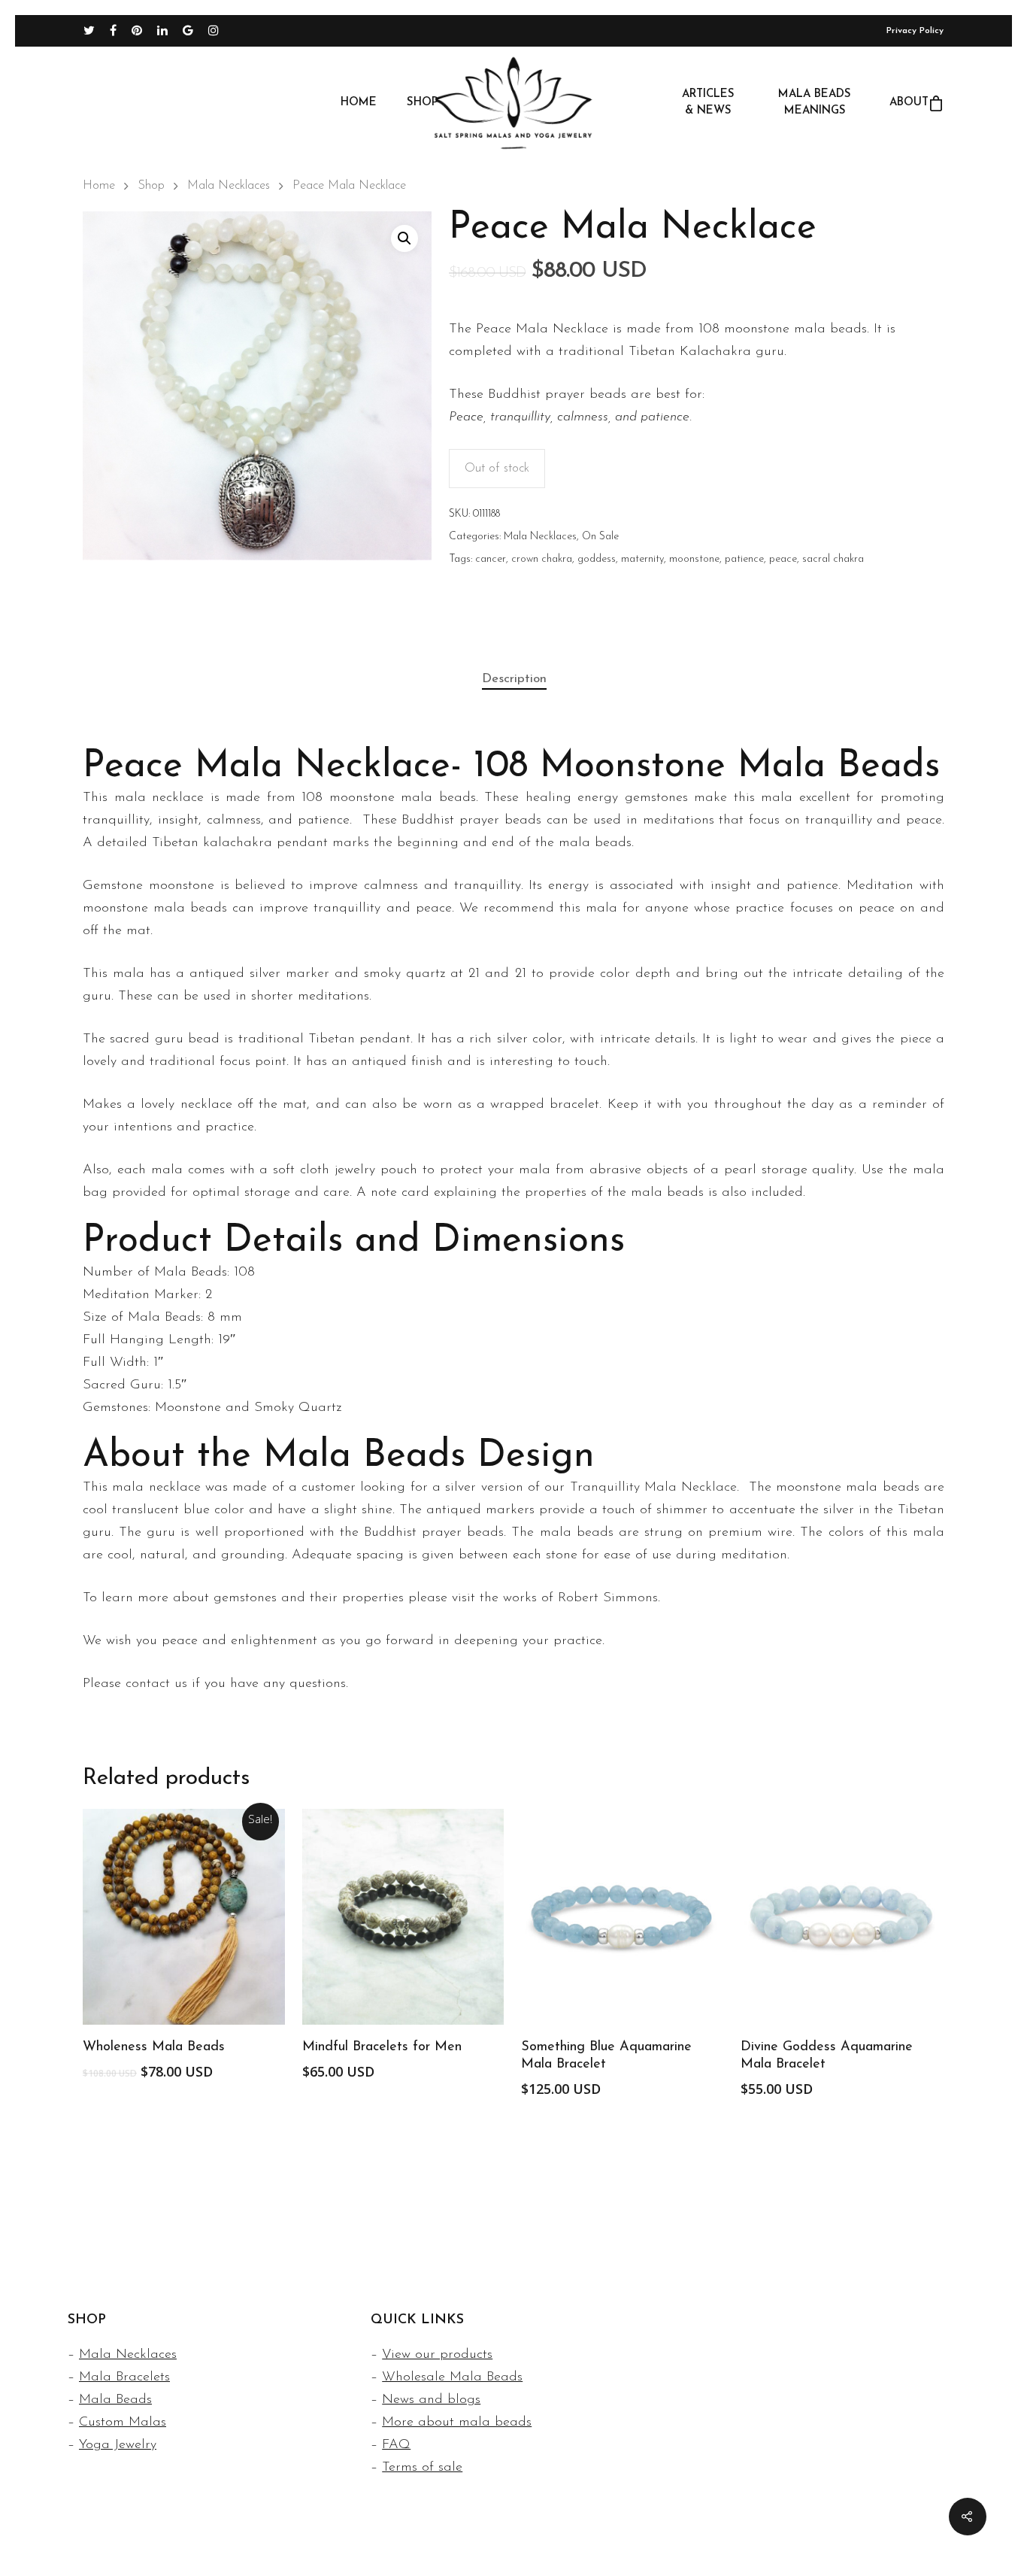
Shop (423, 103)
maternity (642, 559)
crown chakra (542, 559)
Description (514, 679)
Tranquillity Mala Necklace (654, 1488)
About (909, 103)
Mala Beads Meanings (815, 103)
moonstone (694, 559)
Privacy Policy (915, 31)
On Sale (600, 537)
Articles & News (708, 103)
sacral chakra (833, 559)
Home (359, 103)
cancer (491, 559)
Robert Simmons (608, 1598)
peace (783, 559)
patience (744, 559)
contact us (156, 1684)
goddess (597, 559)
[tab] (514, 680)
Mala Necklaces (229, 186)
